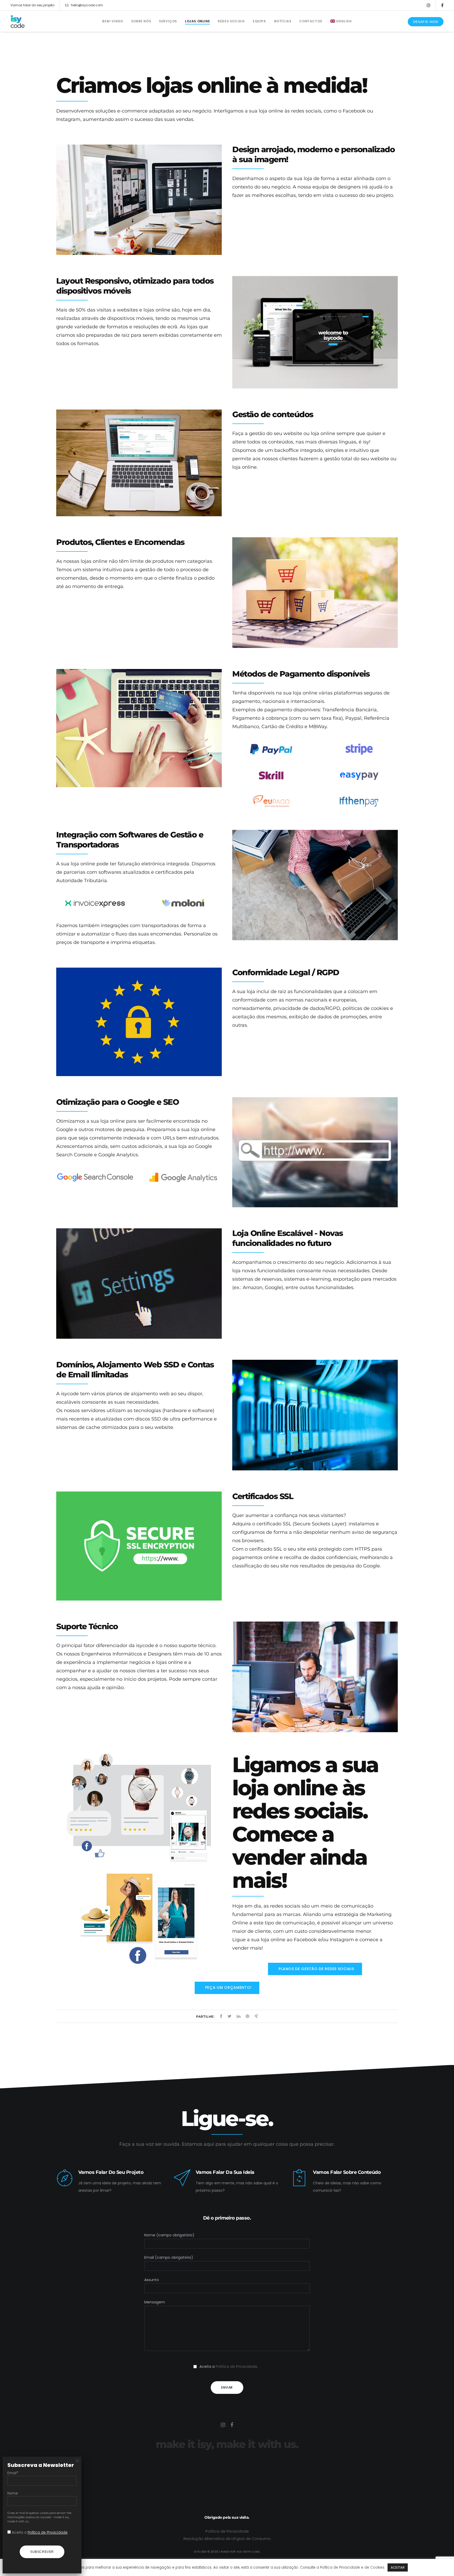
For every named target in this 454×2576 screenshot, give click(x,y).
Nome (13, 2493)
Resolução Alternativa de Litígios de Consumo (227, 2539)
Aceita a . (40, 2532)
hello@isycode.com (87, 5)
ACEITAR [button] (398, 2567)
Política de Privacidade (236, 2367)
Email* (13, 2473)
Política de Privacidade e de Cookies (352, 2567)
